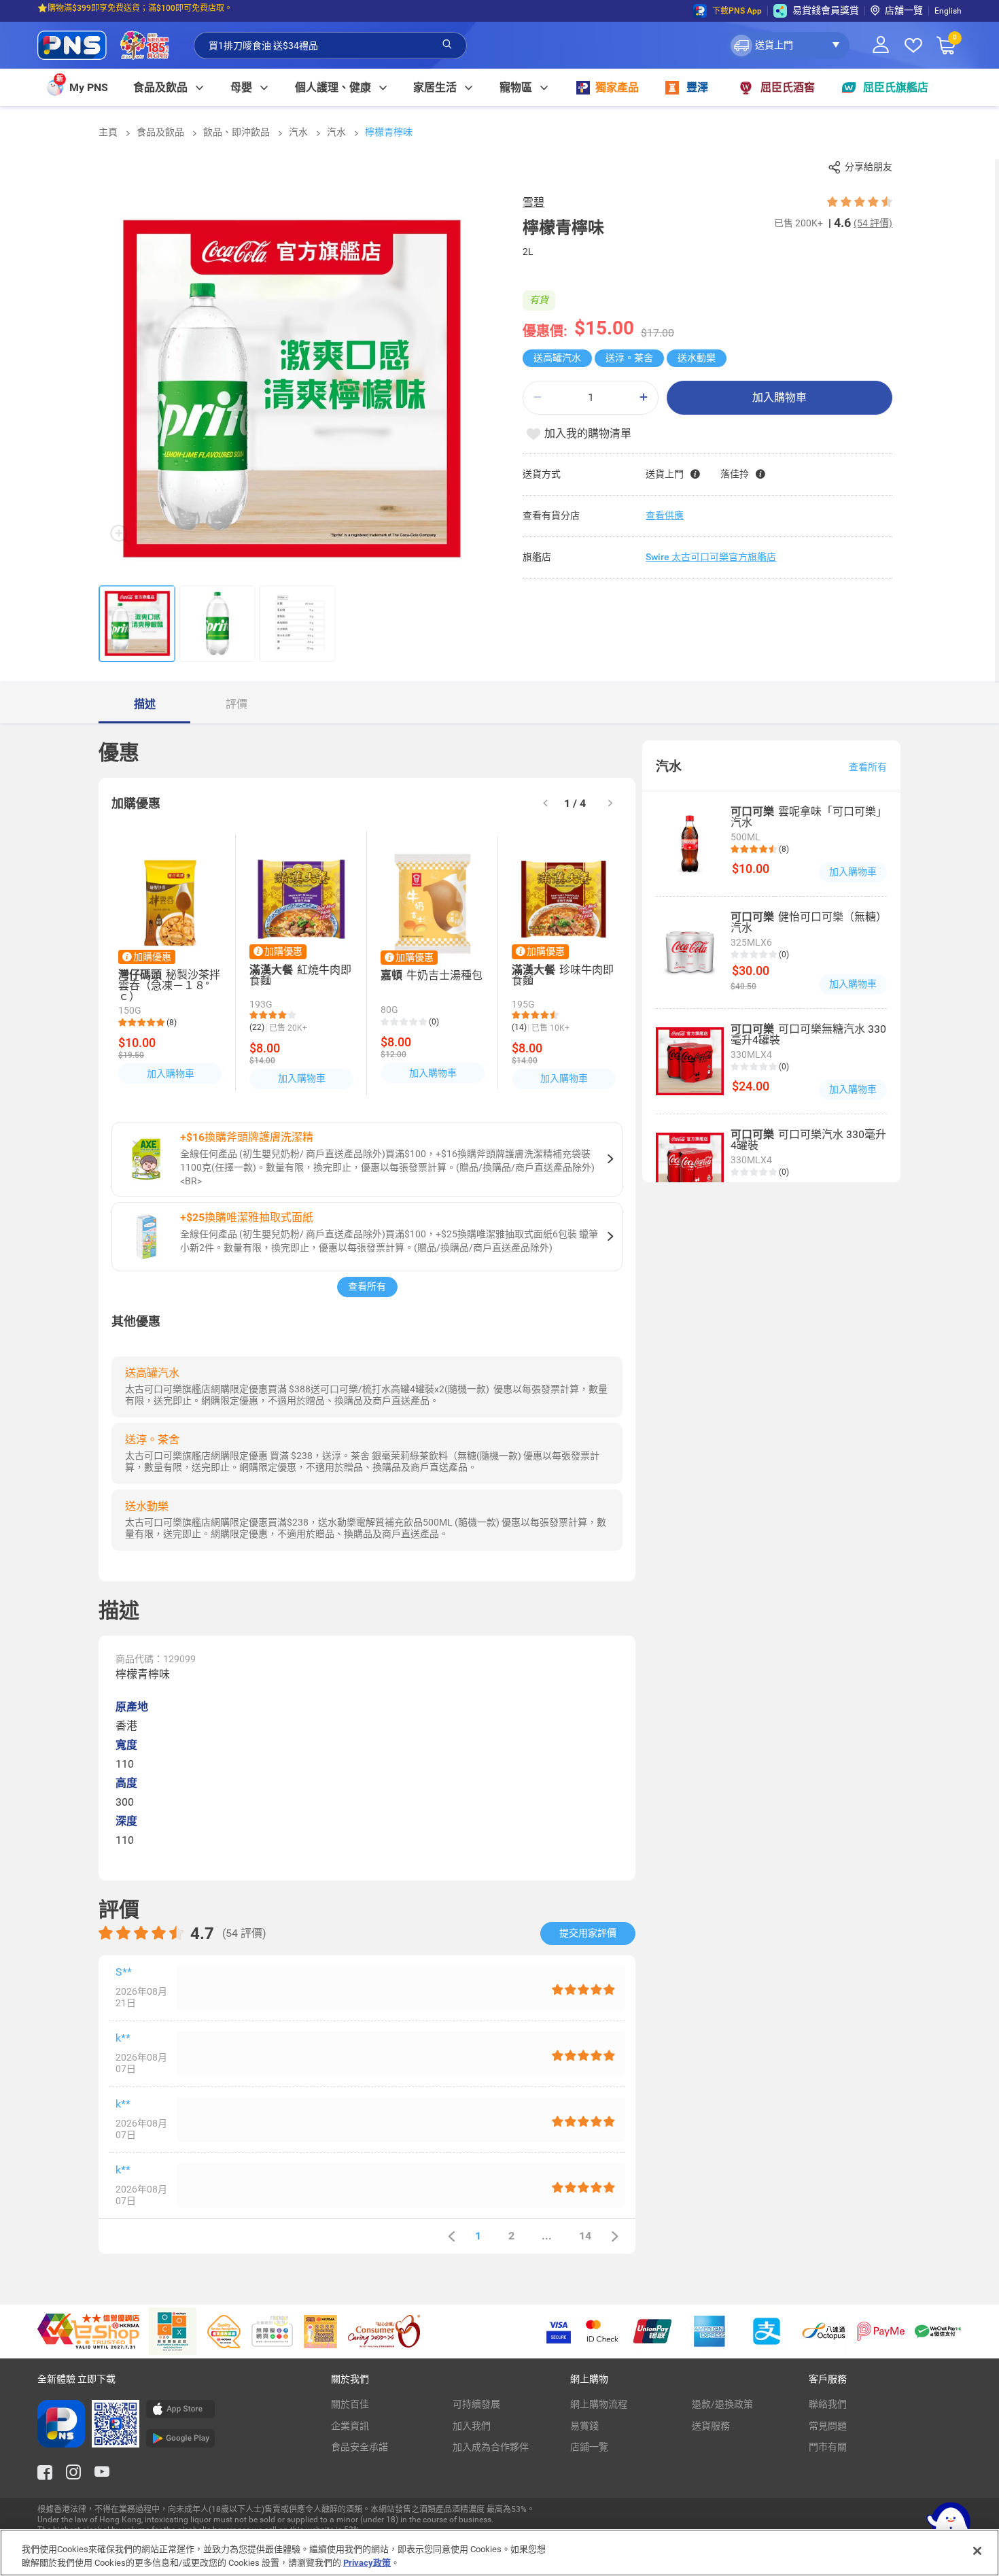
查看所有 (367, 1286)
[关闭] (977, 2551)
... (547, 2236)
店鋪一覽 (589, 2447)
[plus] (644, 397)
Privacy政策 (367, 2562)
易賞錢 (584, 2426)
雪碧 (533, 202)
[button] (789, 46)
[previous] (451, 2236)
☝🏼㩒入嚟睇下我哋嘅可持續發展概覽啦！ (112, 11)
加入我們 (472, 2426)
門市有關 (828, 2447)
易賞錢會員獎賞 (826, 10)
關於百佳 (350, 2404)
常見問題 (828, 2426)
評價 (236, 704)
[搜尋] (447, 45)
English (948, 11)
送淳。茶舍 (629, 358)
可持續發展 (476, 2404)
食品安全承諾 (360, 2447)
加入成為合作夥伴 (491, 2447)
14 (585, 2236)
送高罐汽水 (557, 358)
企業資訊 (350, 2426)
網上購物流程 (599, 2404)
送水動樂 (697, 358)
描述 (145, 704)
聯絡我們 (828, 2404)
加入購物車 (779, 397)
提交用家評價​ (588, 1933)
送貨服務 (711, 2426)
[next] (610, 804)
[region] (500, 2553)
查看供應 (665, 515)
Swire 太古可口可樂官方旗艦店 (711, 557)
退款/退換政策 (722, 2404)
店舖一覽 (904, 10)
